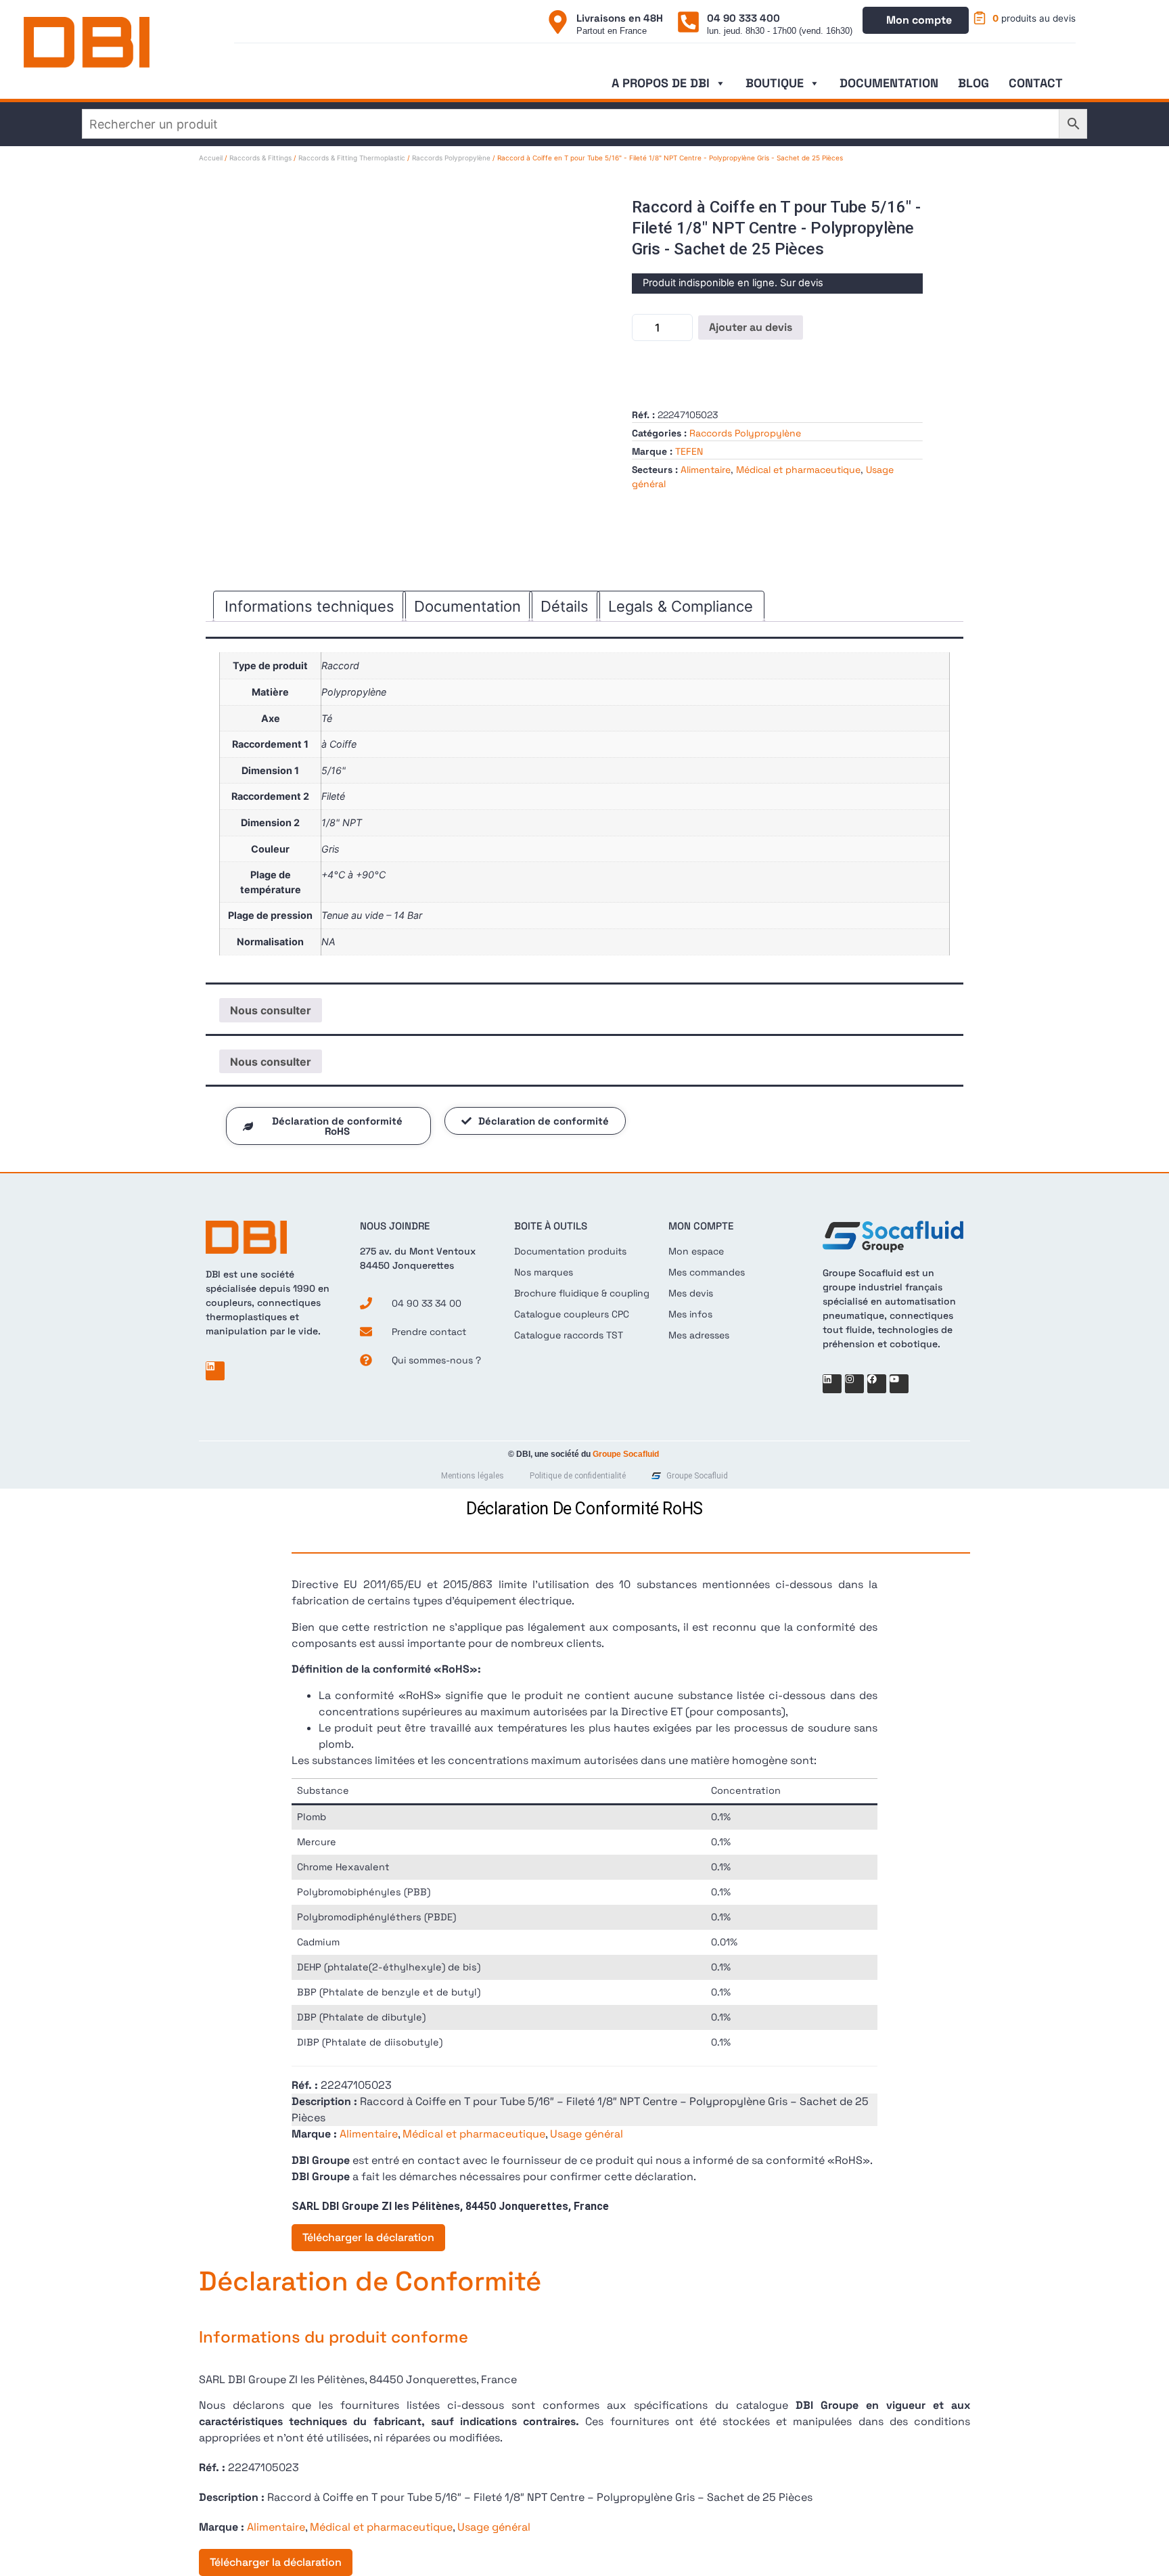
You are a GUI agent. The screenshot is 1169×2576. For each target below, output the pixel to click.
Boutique (775, 83)
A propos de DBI (661, 83)
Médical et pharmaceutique (798, 470)
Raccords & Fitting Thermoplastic (352, 158)
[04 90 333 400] (688, 22)
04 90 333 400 (743, 18)
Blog (973, 83)
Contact (1036, 83)
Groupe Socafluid (626, 1454)
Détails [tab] (565, 606)
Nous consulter (271, 1010)
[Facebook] (877, 1384)
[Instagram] (854, 1384)
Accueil (211, 158)
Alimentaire (706, 470)
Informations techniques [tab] (310, 606)
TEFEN (689, 451)
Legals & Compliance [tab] (681, 606)
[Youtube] (899, 1384)
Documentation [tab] (467, 606)
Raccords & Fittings (260, 158)
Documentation (889, 83)
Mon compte (919, 20)
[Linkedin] (215, 1371)
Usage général (587, 2134)
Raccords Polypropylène (451, 158)
